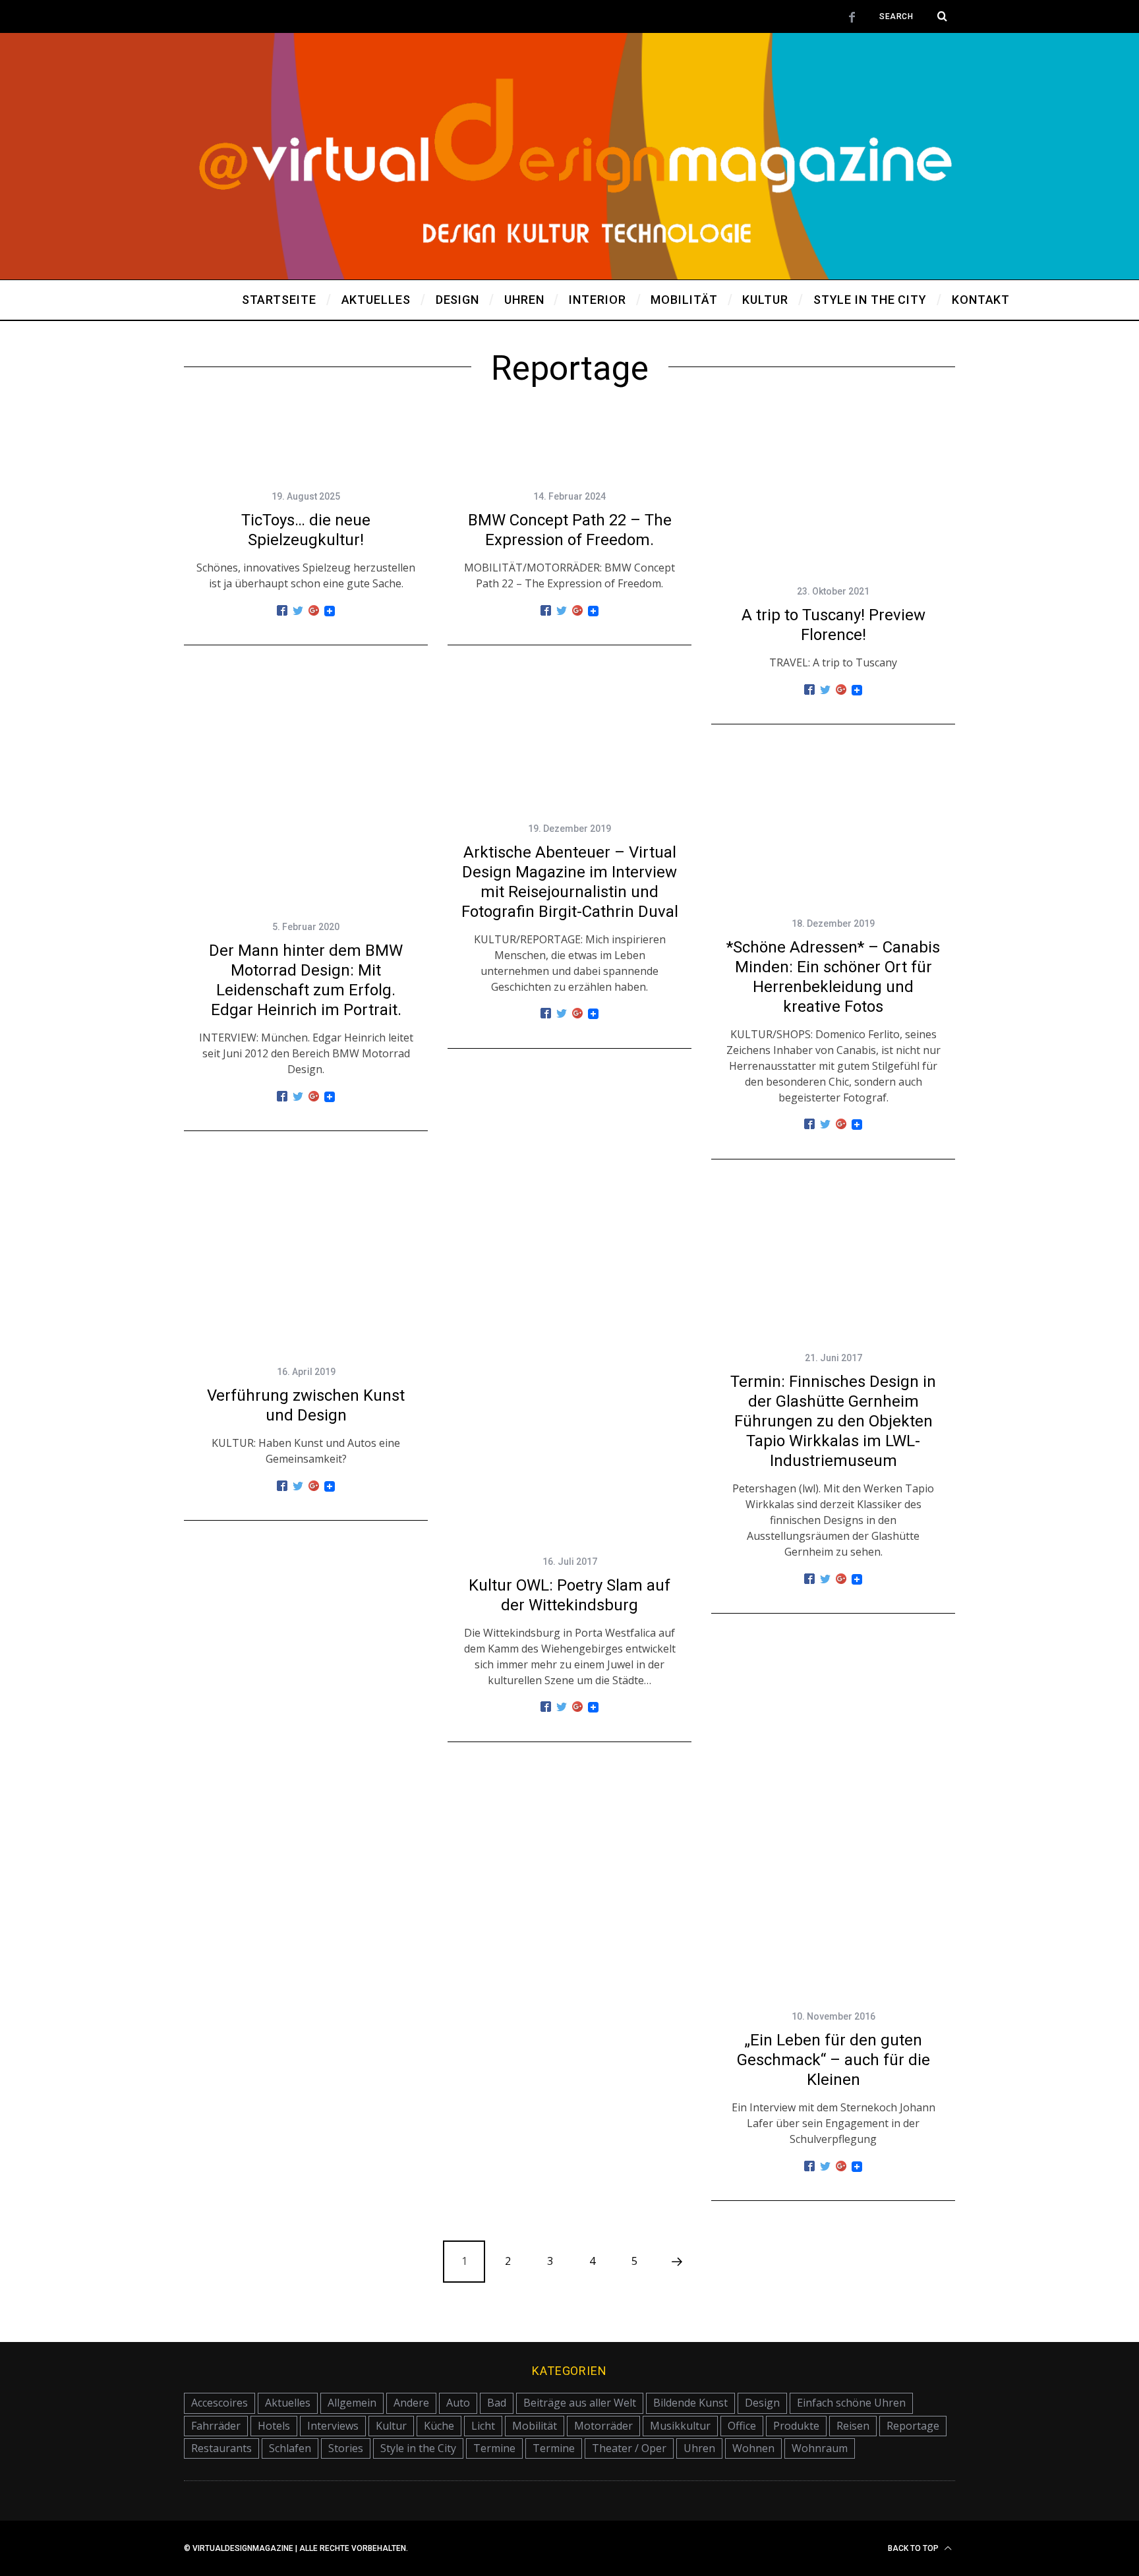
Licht (483, 2426)
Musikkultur (680, 2426)
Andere (411, 2403)
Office (742, 2426)
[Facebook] (282, 611)
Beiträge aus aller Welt (580, 2403)
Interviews (333, 2426)
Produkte (796, 2426)
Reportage (913, 2426)
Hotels (274, 2426)
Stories (346, 2448)
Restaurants (221, 2448)
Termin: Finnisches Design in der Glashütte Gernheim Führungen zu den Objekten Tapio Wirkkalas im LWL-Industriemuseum (833, 1421)
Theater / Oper (629, 2448)
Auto (458, 2403)
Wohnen (753, 2448)
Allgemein (352, 2403)
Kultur (391, 2426)
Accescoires (219, 2403)
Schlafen (290, 2448)
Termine (494, 2448)
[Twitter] (298, 611)
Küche (439, 2426)
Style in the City (418, 2448)
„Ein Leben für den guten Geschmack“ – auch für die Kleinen (833, 2060)
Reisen (853, 2426)
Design (762, 2403)
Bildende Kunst (690, 2403)
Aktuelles (288, 2403)
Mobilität (535, 2426)
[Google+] (314, 611)
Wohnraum (820, 2448)
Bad (497, 2403)
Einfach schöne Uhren (851, 2403)
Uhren (699, 2448)
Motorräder (603, 2426)
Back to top (914, 2548)
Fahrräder (216, 2426)
